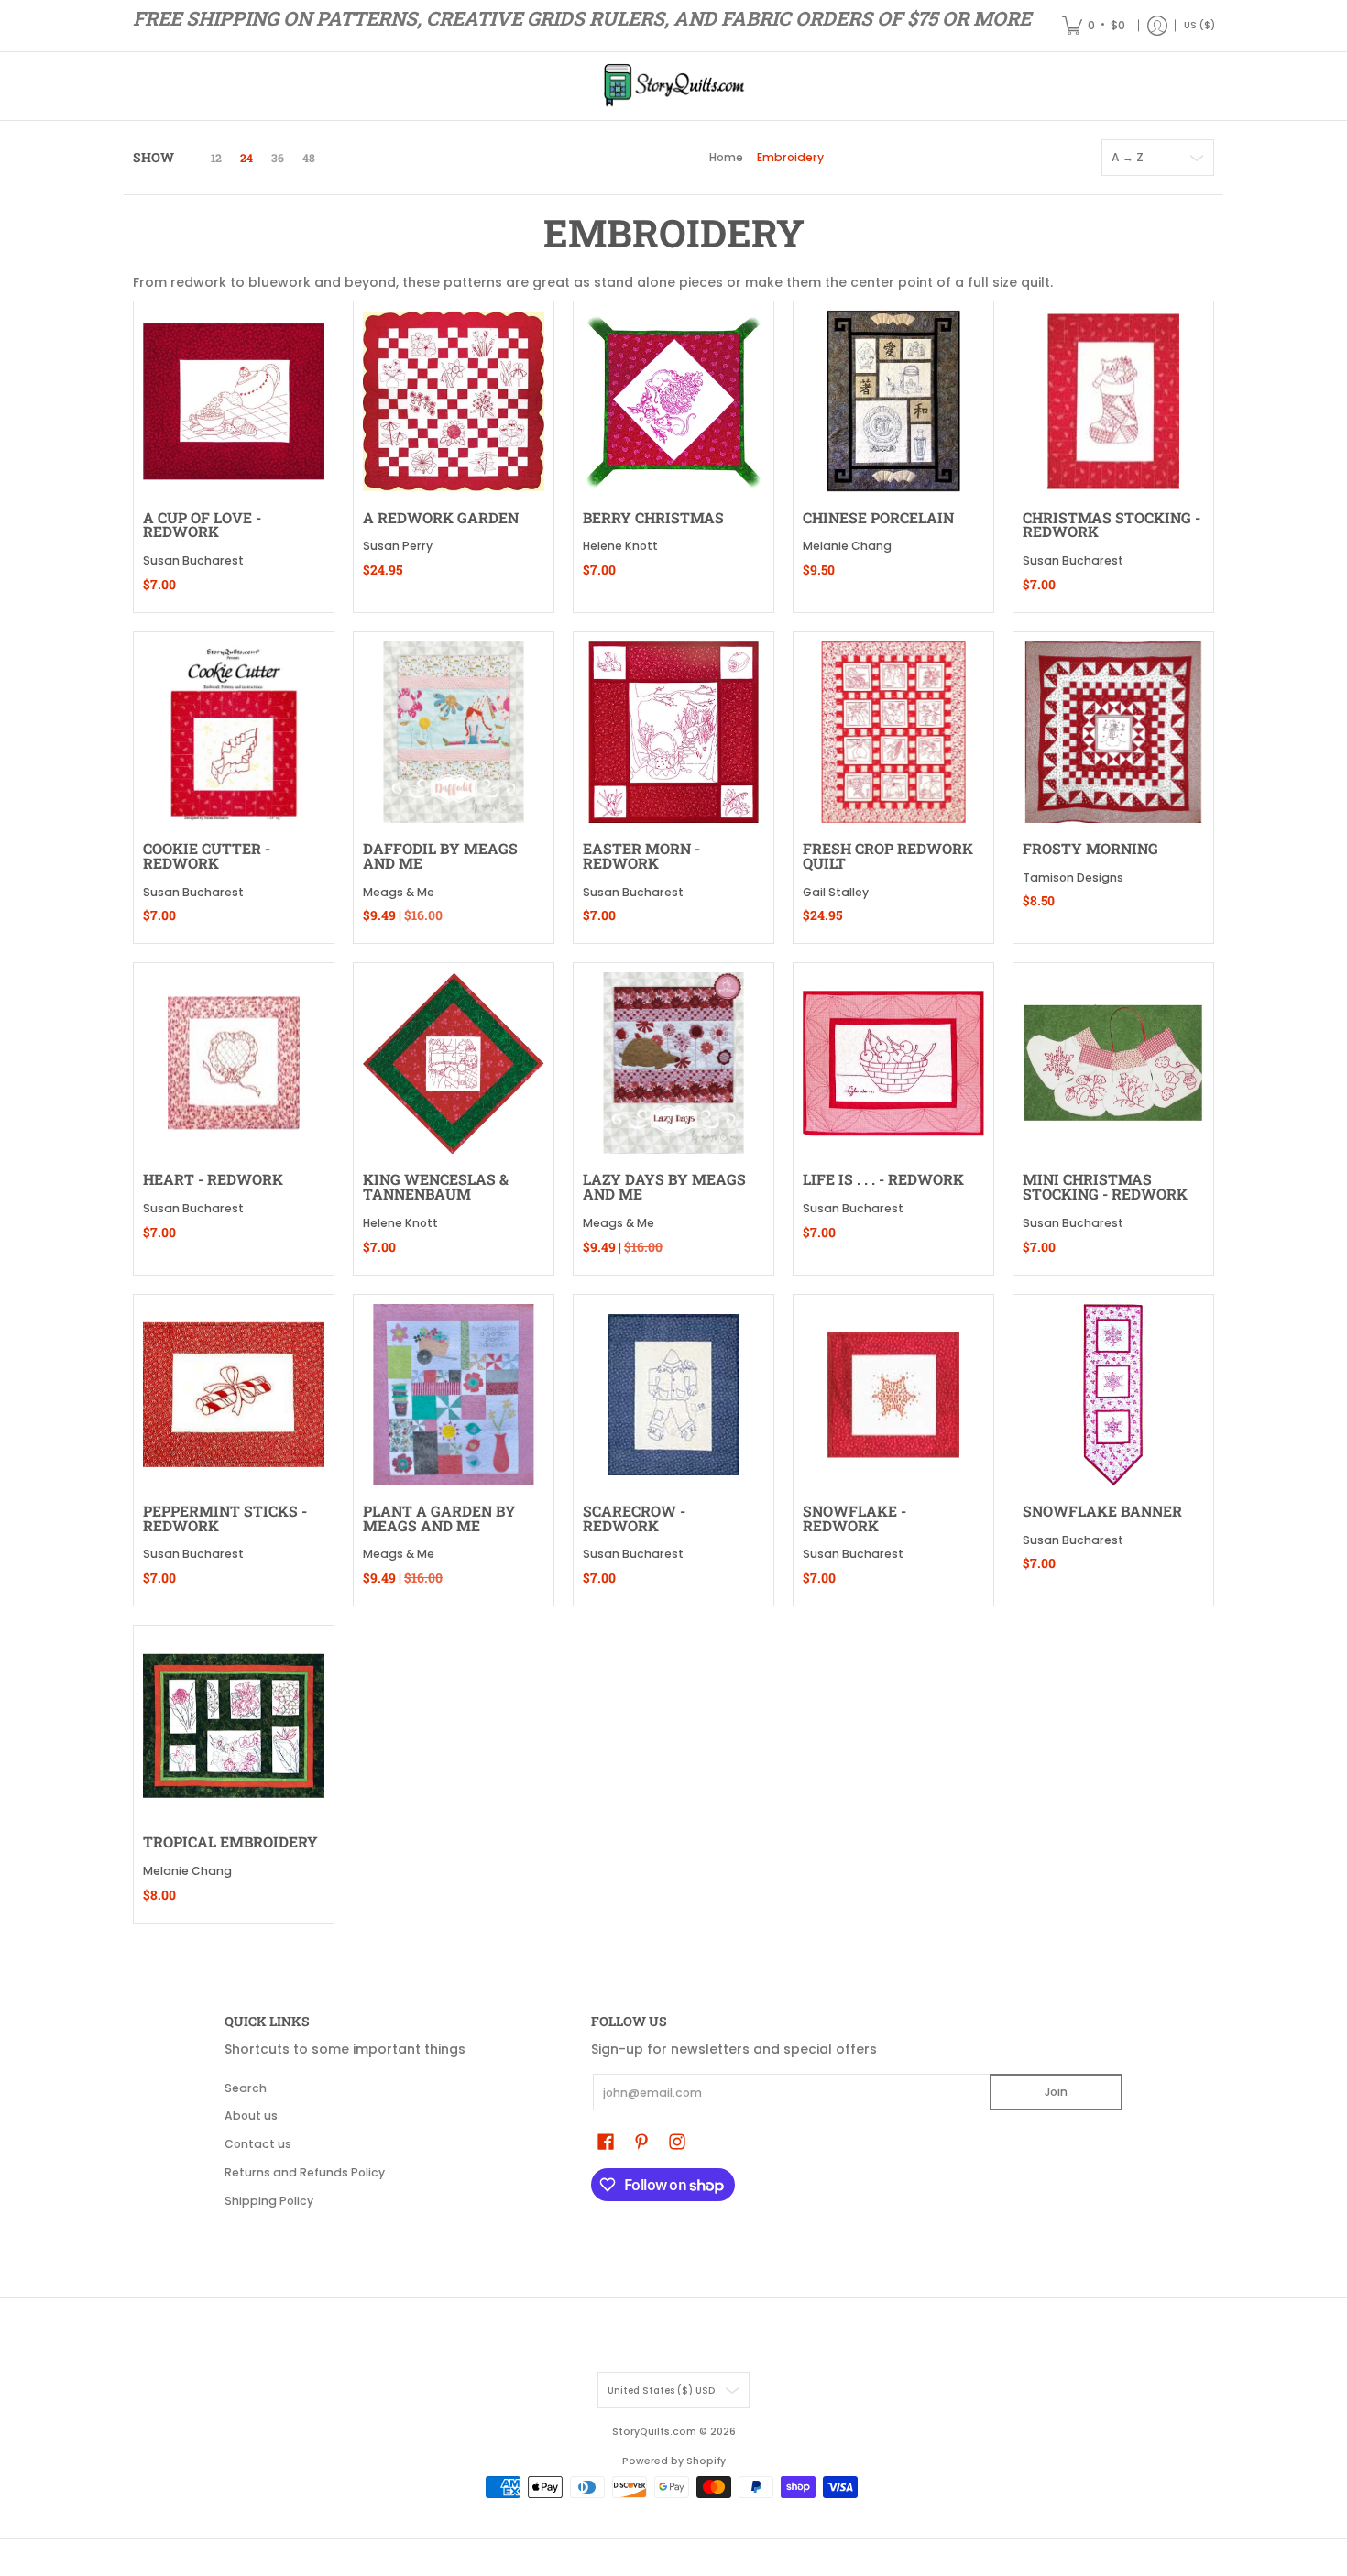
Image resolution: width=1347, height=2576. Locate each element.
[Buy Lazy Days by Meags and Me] (673, 1063)
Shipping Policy (269, 2201)
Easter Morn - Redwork (641, 855)
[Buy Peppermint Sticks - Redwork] (234, 1395)
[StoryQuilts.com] (673, 86)
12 (216, 158)
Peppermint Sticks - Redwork (225, 1518)
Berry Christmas (653, 517)
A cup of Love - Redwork (202, 525)
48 (309, 158)
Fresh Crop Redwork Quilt (888, 855)
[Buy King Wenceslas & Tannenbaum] (454, 1063)
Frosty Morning (1090, 848)
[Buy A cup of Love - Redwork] (234, 401)
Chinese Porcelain (878, 517)
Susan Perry (398, 546)
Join (1056, 2092)
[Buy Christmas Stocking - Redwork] (1113, 401)
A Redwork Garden (441, 517)
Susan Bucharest (193, 560)
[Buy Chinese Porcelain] (893, 401)
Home (726, 157)
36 (278, 158)
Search (246, 2088)
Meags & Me (399, 892)
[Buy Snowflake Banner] (1113, 1395)
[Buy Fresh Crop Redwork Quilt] (893, 732)
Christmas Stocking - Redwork (1112, 525)
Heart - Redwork (213, 1179)
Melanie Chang (847, 546)
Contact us (258, 2144)
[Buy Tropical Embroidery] (234, 1726)
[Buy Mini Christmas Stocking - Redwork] (1113, 1063)
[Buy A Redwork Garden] (454, 401)
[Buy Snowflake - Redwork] (893, 1395)
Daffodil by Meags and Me (440, 855)
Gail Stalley (836, 892)
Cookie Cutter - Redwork (207, 855)
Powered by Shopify (674, 2461)
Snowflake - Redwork (854, 1518)
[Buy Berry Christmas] (673, 401)
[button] (606, 2141)
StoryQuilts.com (654, 2432)
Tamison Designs (1073, 877)
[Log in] (1157, 26)
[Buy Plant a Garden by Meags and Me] (454, 1395)
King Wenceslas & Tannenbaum (436, 1186)
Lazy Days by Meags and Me (664, 1186)
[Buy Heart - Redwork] (234, 1063)
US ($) (1199, 25)
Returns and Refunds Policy (305, 2172)
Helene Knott (620, 546)
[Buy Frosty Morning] (1113, 732)
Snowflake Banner (1102, 1511)
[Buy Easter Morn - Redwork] (673, 732)
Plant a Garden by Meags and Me (439, 1518)
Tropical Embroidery (230, 1842)
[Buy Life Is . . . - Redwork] (893, 1063)
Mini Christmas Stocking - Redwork (1105, 1186)
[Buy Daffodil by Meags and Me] (454, 732)
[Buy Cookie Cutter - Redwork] (234, 732)
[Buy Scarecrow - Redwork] (673, 1395)
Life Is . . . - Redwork (883, 1179)
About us (251, 2116)
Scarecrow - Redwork (634, 1518)
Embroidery (790, 157)
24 (246, 158)
